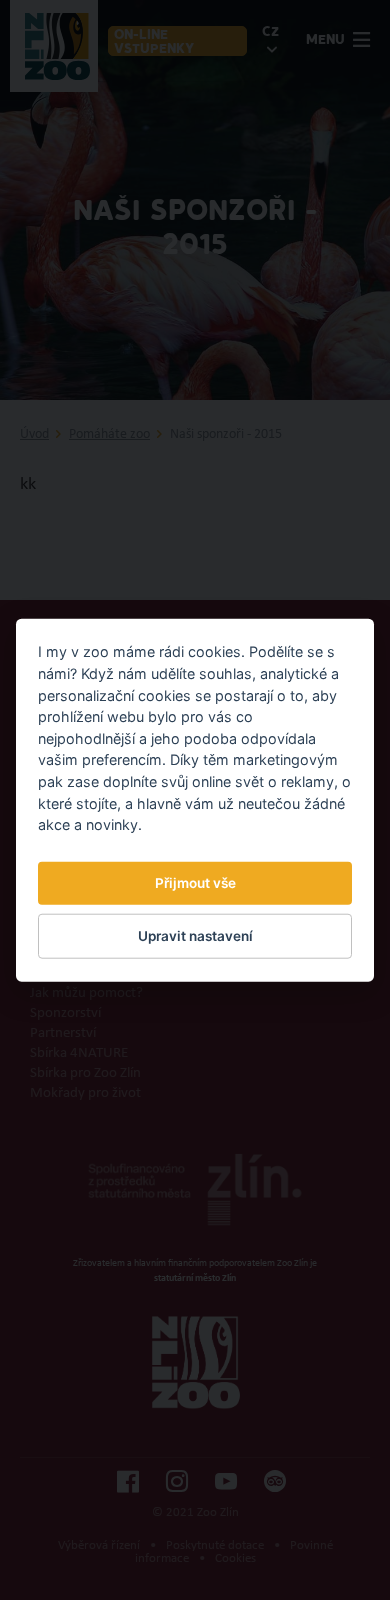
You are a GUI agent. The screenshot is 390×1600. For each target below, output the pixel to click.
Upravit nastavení (195, 936)
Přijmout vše (195, 883)
